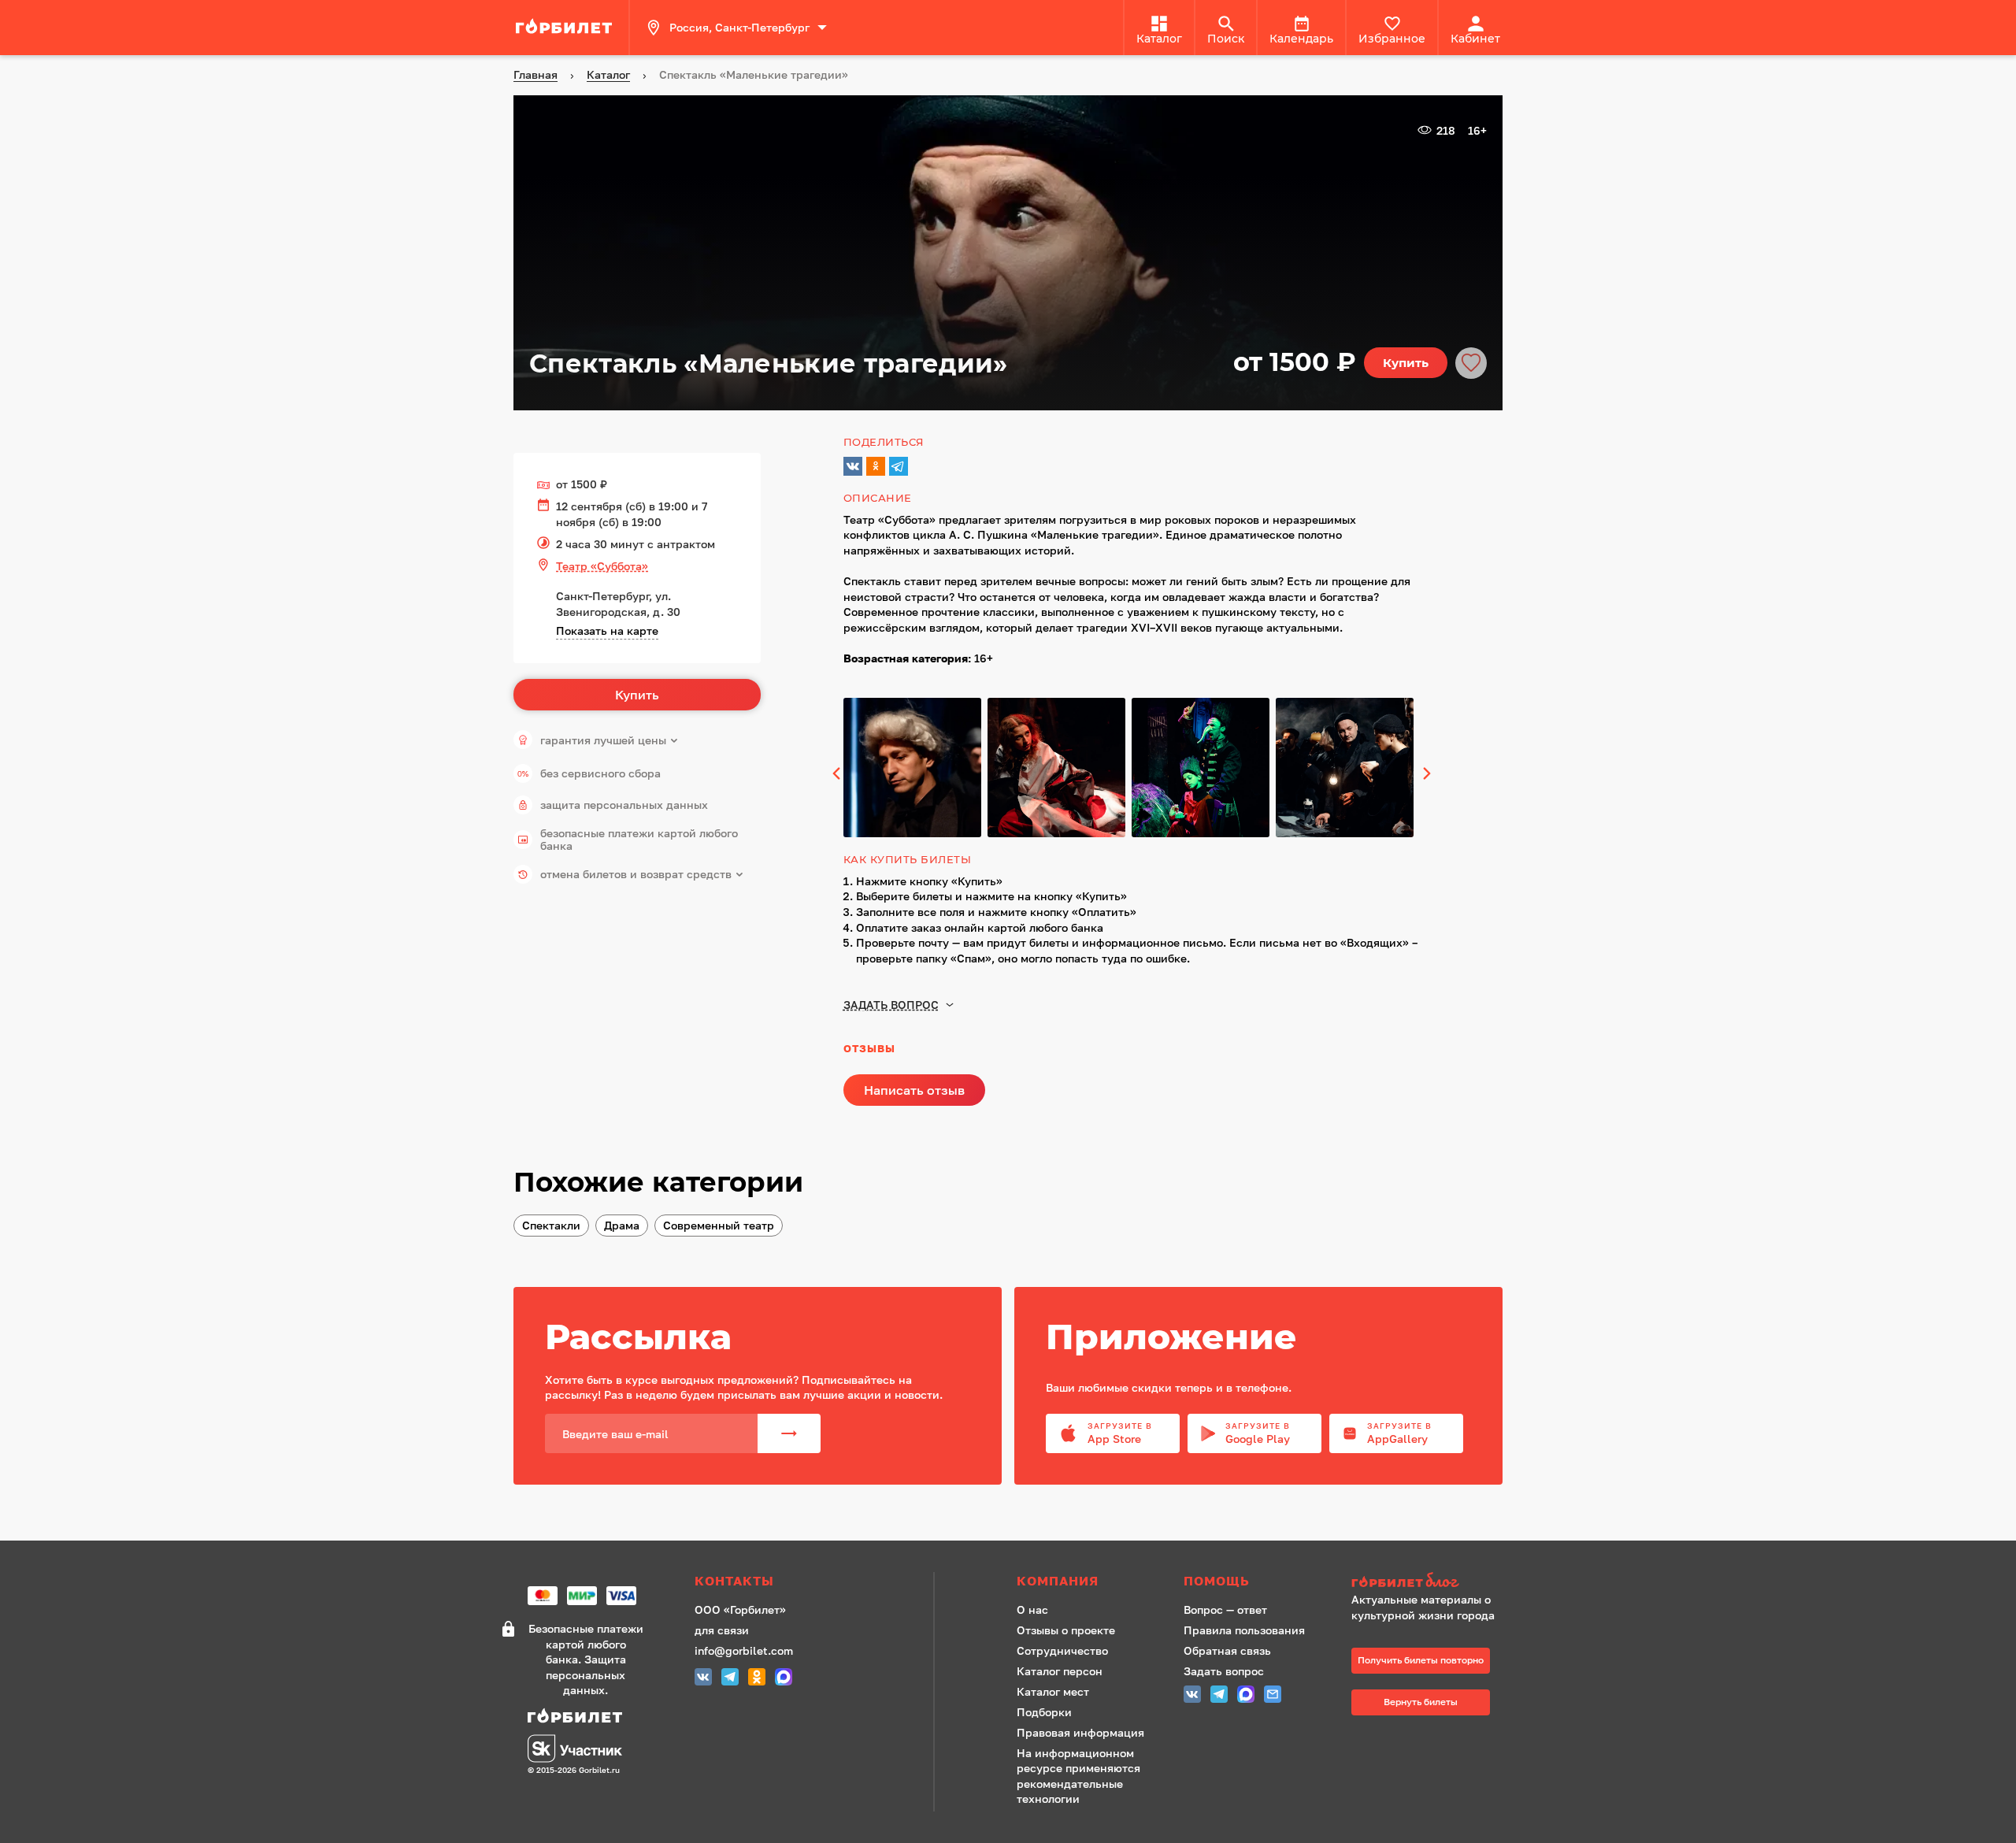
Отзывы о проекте (1066, 1630)
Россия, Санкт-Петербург (739, 27)
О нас (1032, 1609)
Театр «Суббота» (602, 566)
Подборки (1044, 1712)
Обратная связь (1227, 1650)
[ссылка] (566, 28)
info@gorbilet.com (744, 1650)
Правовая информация (1080, 1732)
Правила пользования (1244, 1630)
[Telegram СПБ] (730, 1679)
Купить (1406, 363)
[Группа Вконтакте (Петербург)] (703, 1679)
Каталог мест (1053, 1691)
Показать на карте (607, 630)
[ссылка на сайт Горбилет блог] (1429, 1582)
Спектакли (551, 1225)
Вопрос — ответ (1225, 1609)
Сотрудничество (1062, 1650)
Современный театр (719, 1225)
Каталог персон (1060, 1671)
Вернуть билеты (1421, 1702)
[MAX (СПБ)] (784, 1679)
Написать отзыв (914, 1090)
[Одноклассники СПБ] (757, 1679)
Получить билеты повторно (1421, 1660)
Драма (622, 1225)
